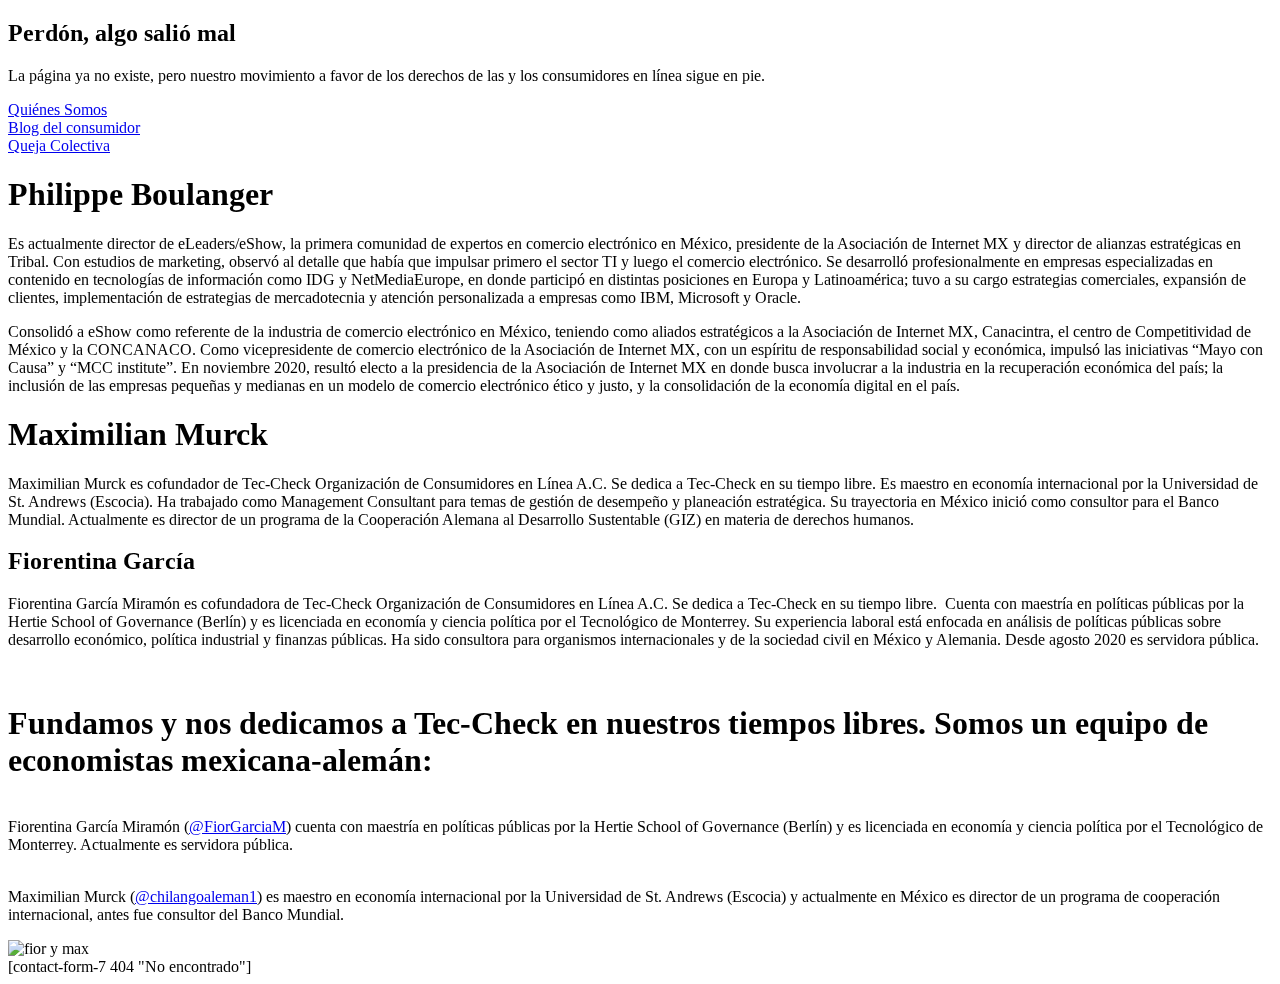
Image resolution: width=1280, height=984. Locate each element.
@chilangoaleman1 (196, 896)
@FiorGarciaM (237, 826)
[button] (57, 109)
